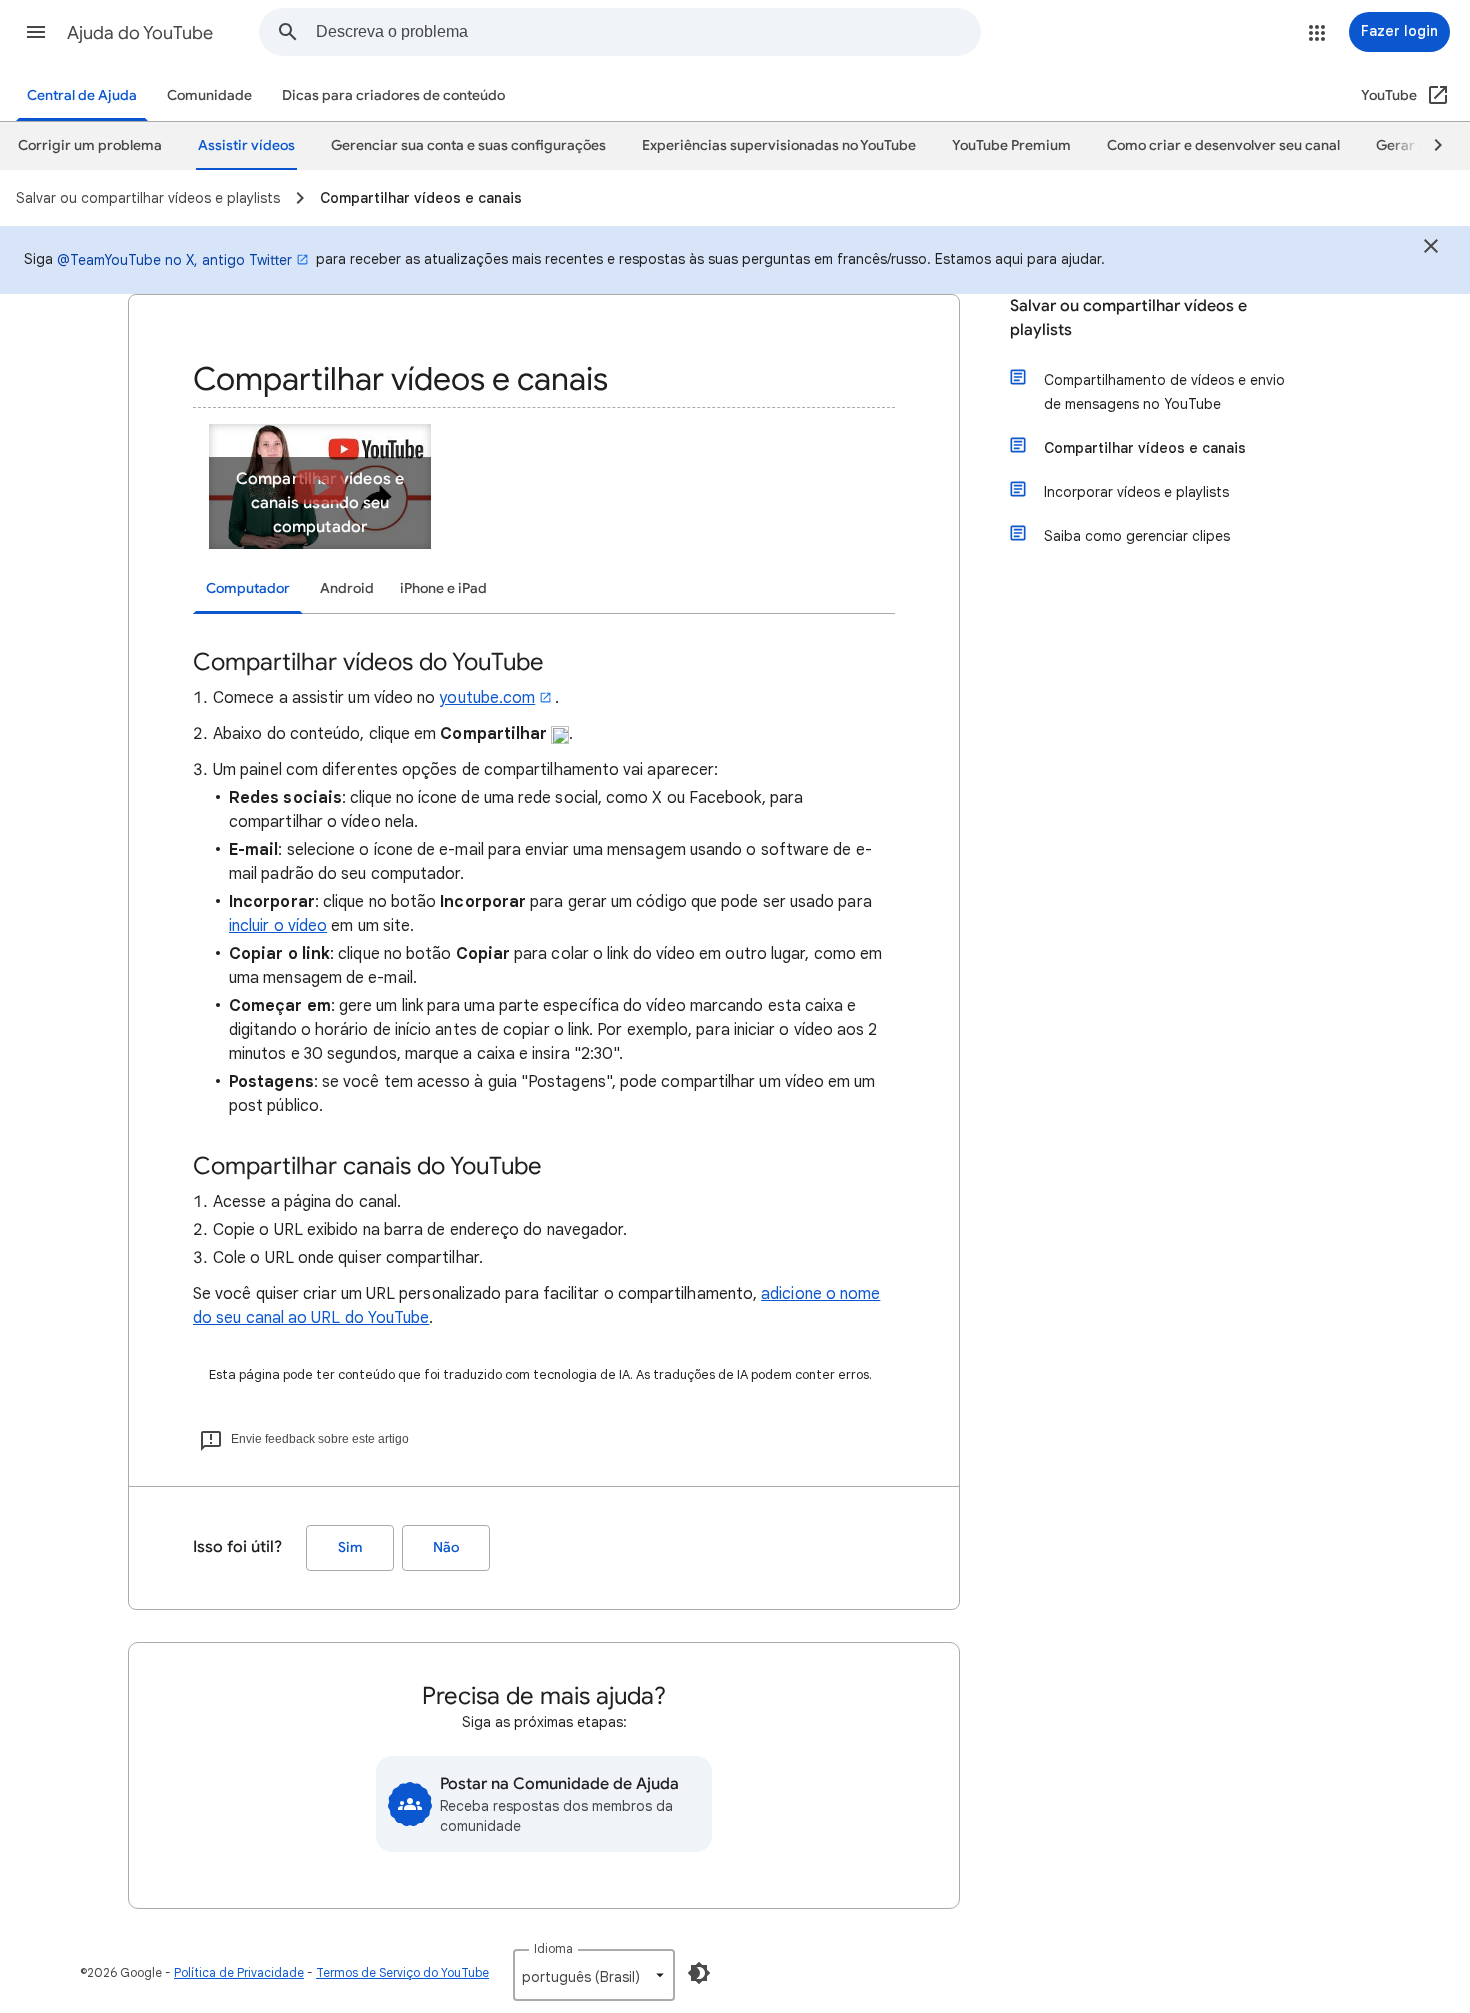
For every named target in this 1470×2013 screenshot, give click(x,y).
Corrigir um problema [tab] (90, 145)
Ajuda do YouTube (140, 33)
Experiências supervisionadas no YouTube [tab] (779, 145)
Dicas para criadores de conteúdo (393, 95)
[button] (36, 32)
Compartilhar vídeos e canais (1145, 448)
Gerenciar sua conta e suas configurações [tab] (468, 145)
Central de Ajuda (82, 95)
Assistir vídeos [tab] (246, 145)
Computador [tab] (248, 588)
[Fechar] (1431, 249)
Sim (350, 1547)
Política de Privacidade (239, 1972)
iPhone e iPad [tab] (443, 588)
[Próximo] (1429, 146)
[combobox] (648, 32)
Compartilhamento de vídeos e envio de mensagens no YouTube (1164, 392)
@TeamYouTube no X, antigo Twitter (174, 260)
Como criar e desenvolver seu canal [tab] (1223, 145)
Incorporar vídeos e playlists (1136, 492)
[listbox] (594, 1975)
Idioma (553, 1948)
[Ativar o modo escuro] (699, 1973)
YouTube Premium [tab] (1011, 145)
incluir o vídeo (278, 926)
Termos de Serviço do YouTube (402, 1972)
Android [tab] (347, 588)
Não (446, 1547)
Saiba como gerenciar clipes (1137, 536)
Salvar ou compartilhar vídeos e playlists (1128, 318)
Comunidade (209, 95)
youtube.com (487, 698)
